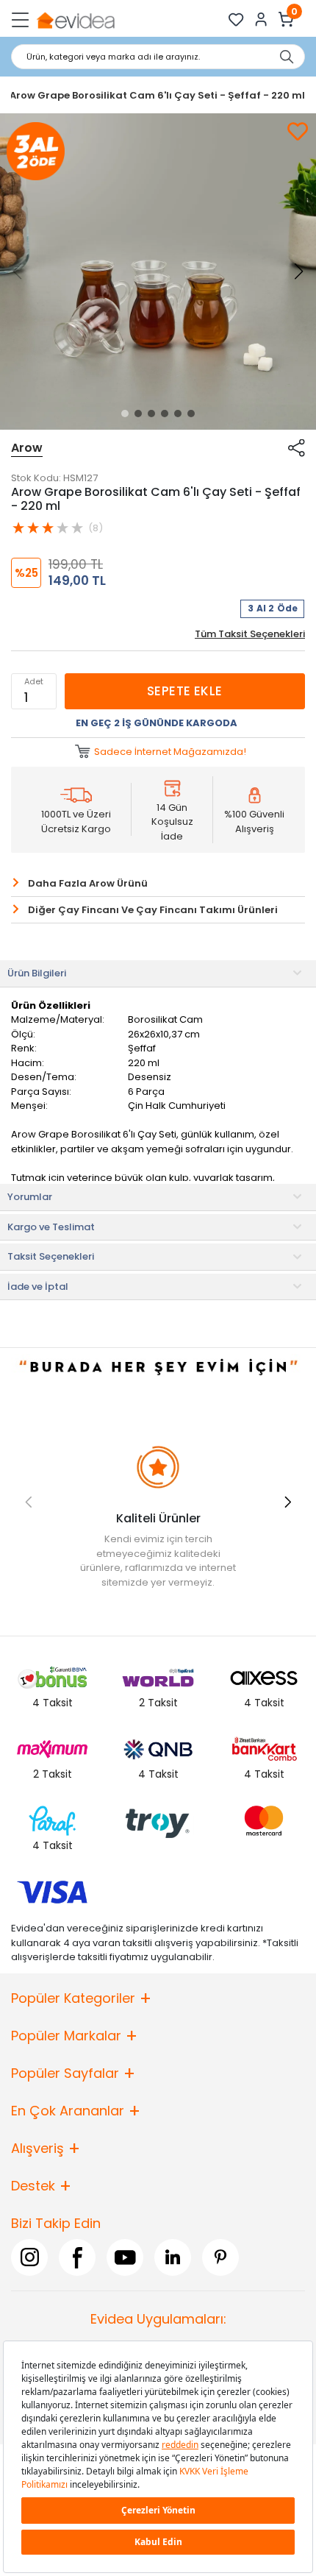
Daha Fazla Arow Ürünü (88, 883)
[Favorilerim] (236, 19)
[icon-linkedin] (173, 2257)
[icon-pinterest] (220, 2257)
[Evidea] (75, 19)
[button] (125, 414)
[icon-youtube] (125, 2257)
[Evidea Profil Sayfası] (261, 19)
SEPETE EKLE (185, 691)
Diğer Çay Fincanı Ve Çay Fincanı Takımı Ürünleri (153, 910)
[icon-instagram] (29, 2257)
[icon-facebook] (77, 2257)
